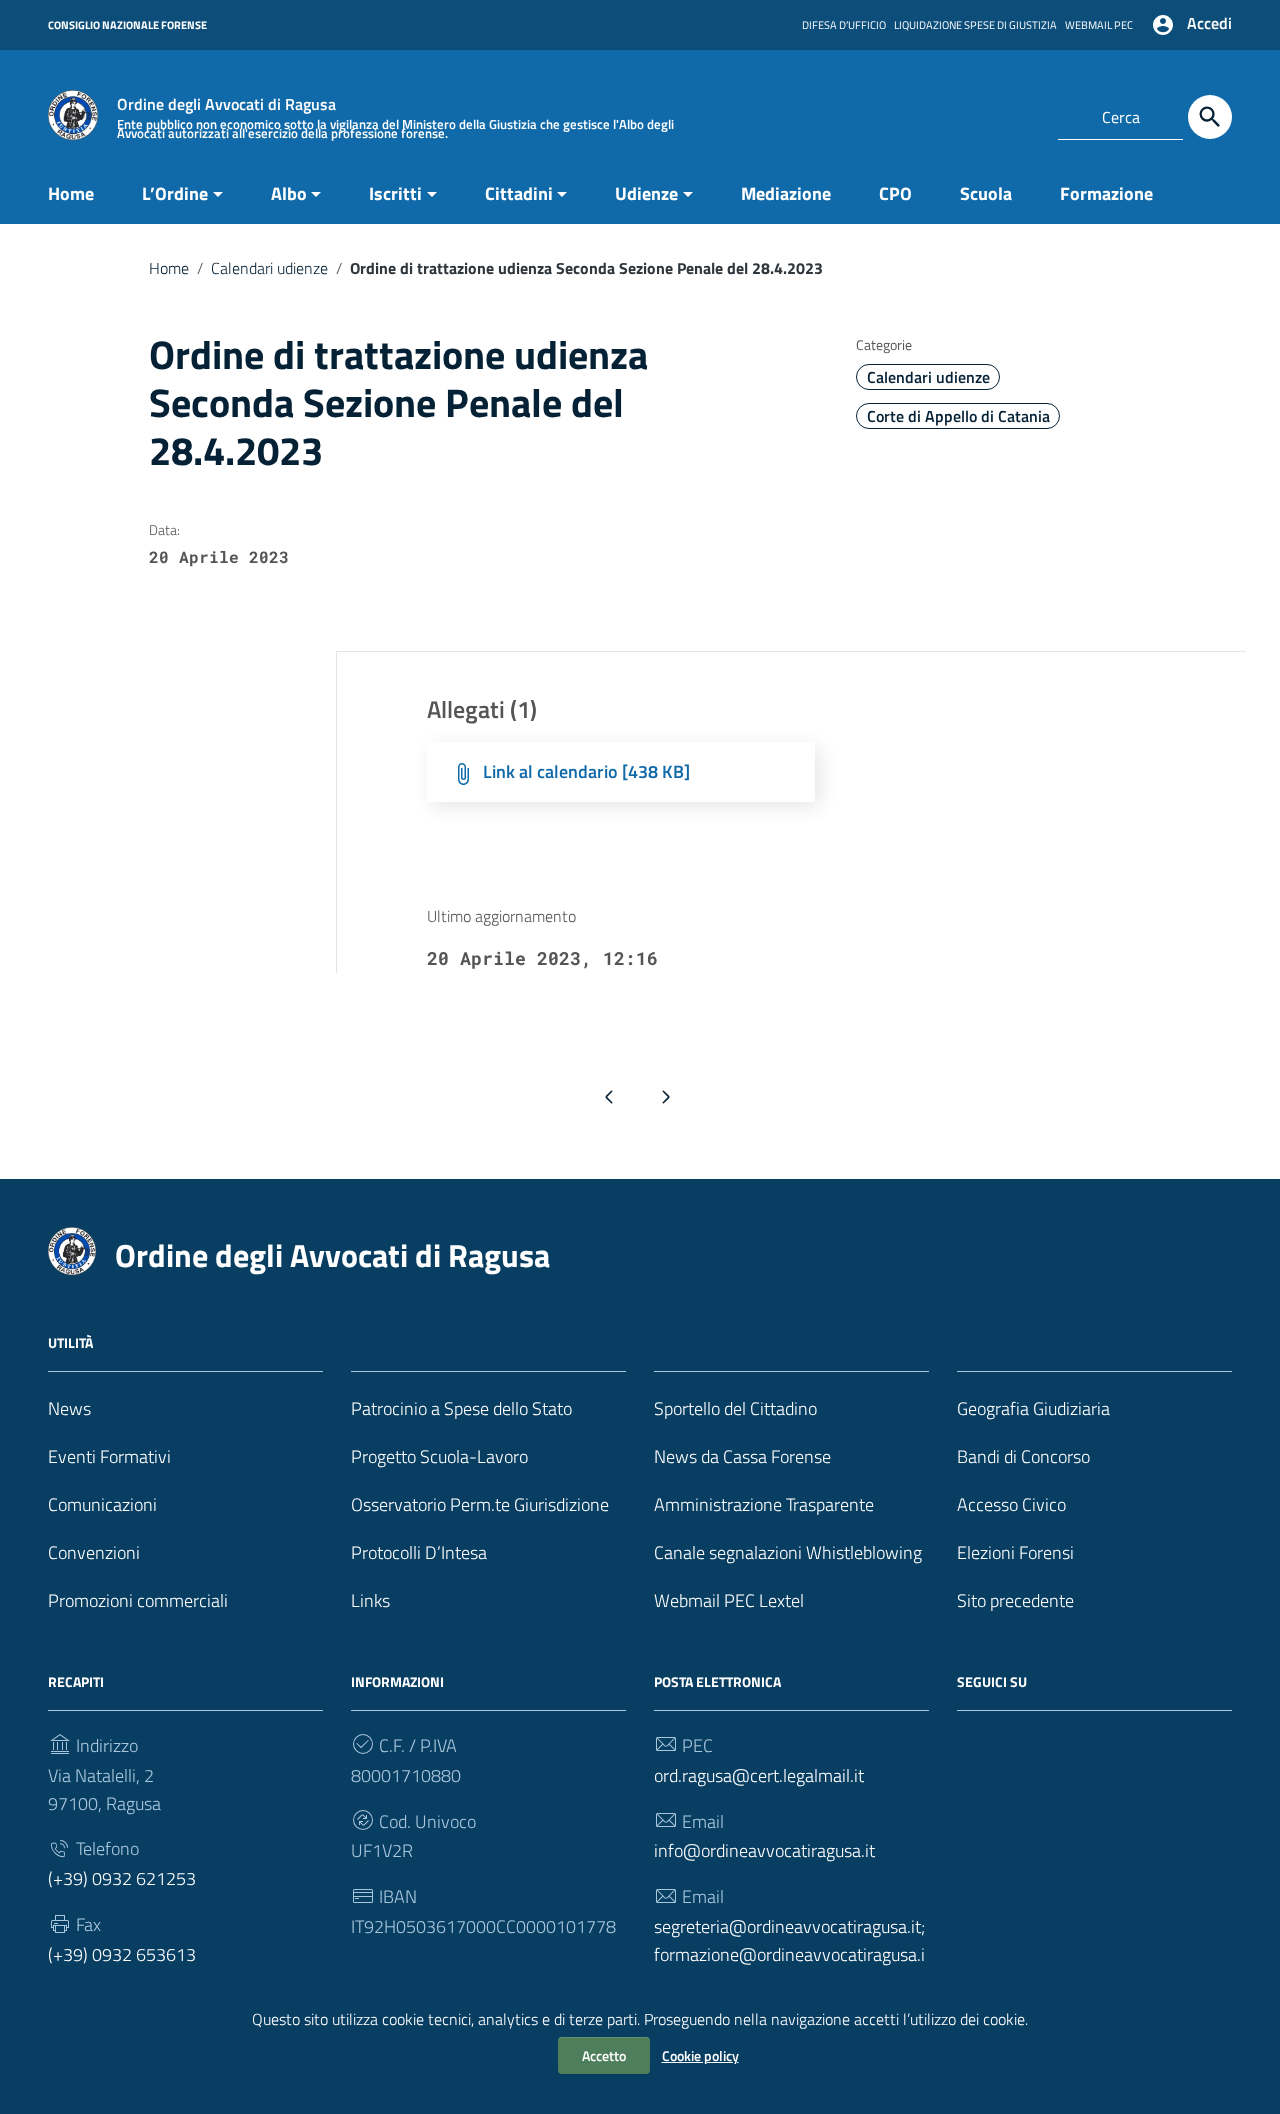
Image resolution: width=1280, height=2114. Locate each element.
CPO (895, 193)
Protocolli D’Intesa (419, 1552)
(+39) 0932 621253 (122, 1878)
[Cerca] (1210, 117)
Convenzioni (94, 1552)
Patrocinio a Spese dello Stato (461, 1408)
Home (71, 193)
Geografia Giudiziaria (1033, 1408)
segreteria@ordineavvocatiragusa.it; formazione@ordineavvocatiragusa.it (789, 1954)
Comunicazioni (102, 1504)
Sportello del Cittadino (735, 1408)
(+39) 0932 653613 (122, 1954)
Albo (289, 193)
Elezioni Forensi (1015, 1552)
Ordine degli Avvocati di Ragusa (332, 1255)
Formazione (1106, 193)
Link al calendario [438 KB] (586, 771)
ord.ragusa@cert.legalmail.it (759, 1775)
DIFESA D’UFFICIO (844, 25)
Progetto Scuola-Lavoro (439, 1456)
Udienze (646, 193)
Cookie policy (700, 2055)
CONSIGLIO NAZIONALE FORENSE (127, 25)
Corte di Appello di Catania (958, 416)
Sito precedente (1015, 1600)
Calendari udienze (269, 268)
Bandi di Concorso (1023, 1456)
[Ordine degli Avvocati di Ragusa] (73, 113)
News (69, 1408)
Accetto (604, 2055)
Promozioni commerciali (138, 1600)
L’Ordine (175, 193)
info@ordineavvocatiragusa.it (764, 1850)
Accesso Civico (1011, 1504)
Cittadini (519, 193)
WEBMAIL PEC (1099, 25)
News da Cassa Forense (742, 1456)
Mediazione (786, 193)
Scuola (986, 193)
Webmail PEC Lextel (729, 1600)
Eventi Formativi (109, 1456)
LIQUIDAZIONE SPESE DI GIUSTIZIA (975, 25)
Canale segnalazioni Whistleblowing (788, 1552)
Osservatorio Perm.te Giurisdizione (480, 1504)
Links (370, 1600)
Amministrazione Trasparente (764, 1504)
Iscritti (395, 193)
